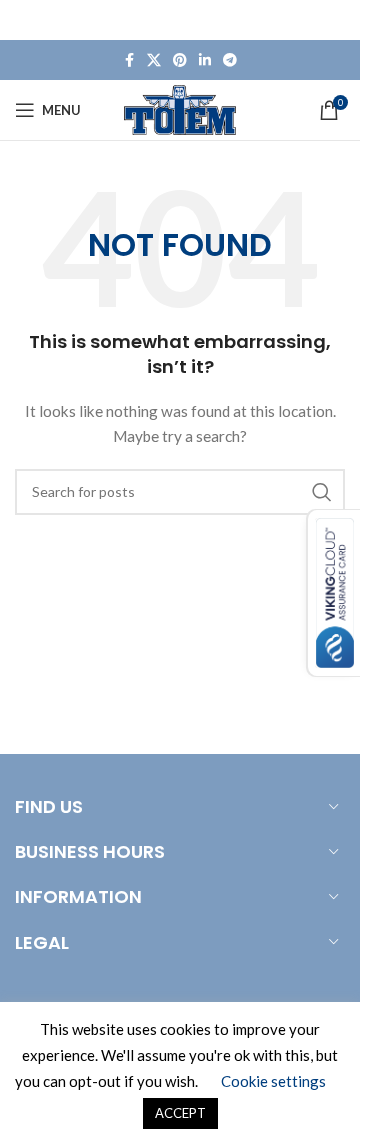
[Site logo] (180, 108)
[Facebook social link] (129, 60)
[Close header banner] (335, 20)
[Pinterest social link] (180, 60)
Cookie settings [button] (273, 1081)
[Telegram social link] (230, 60)
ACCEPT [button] (180, 1113)
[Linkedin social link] (205, 60)
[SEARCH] (322, 492)
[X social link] (154, 60)
